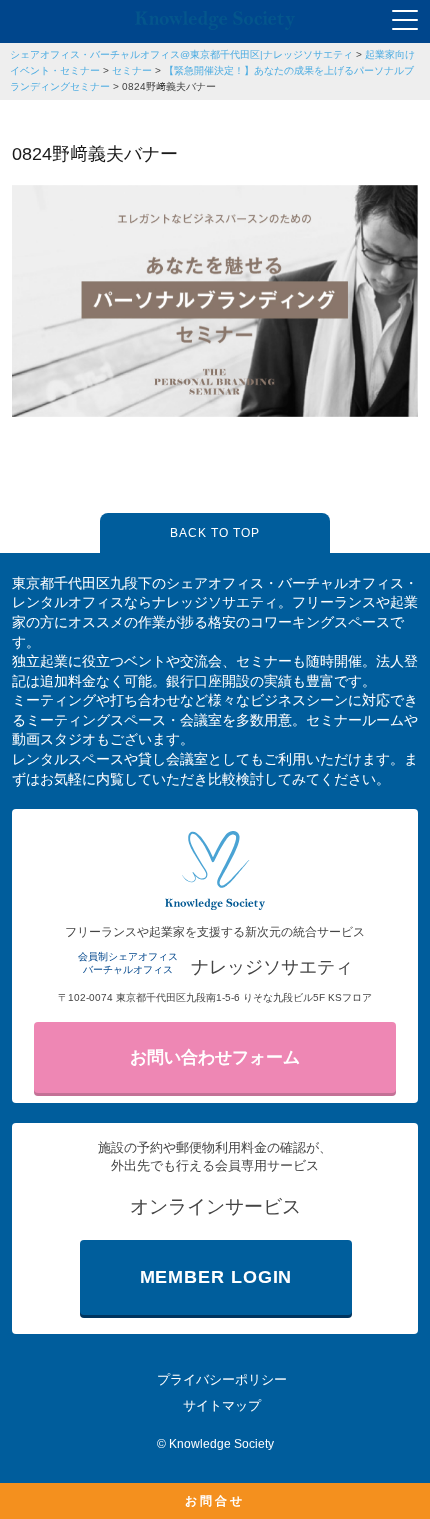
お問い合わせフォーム (215, 1057)
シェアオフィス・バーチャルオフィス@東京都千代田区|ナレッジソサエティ (181, 54)
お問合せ (215, 1501)
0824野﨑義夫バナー (169, 86)
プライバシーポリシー (222, 1379)
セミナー (132, 70)
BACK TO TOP (215, 533)
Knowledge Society (221, 1444)
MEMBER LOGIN (216, 1277)
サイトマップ (222, 1405)
